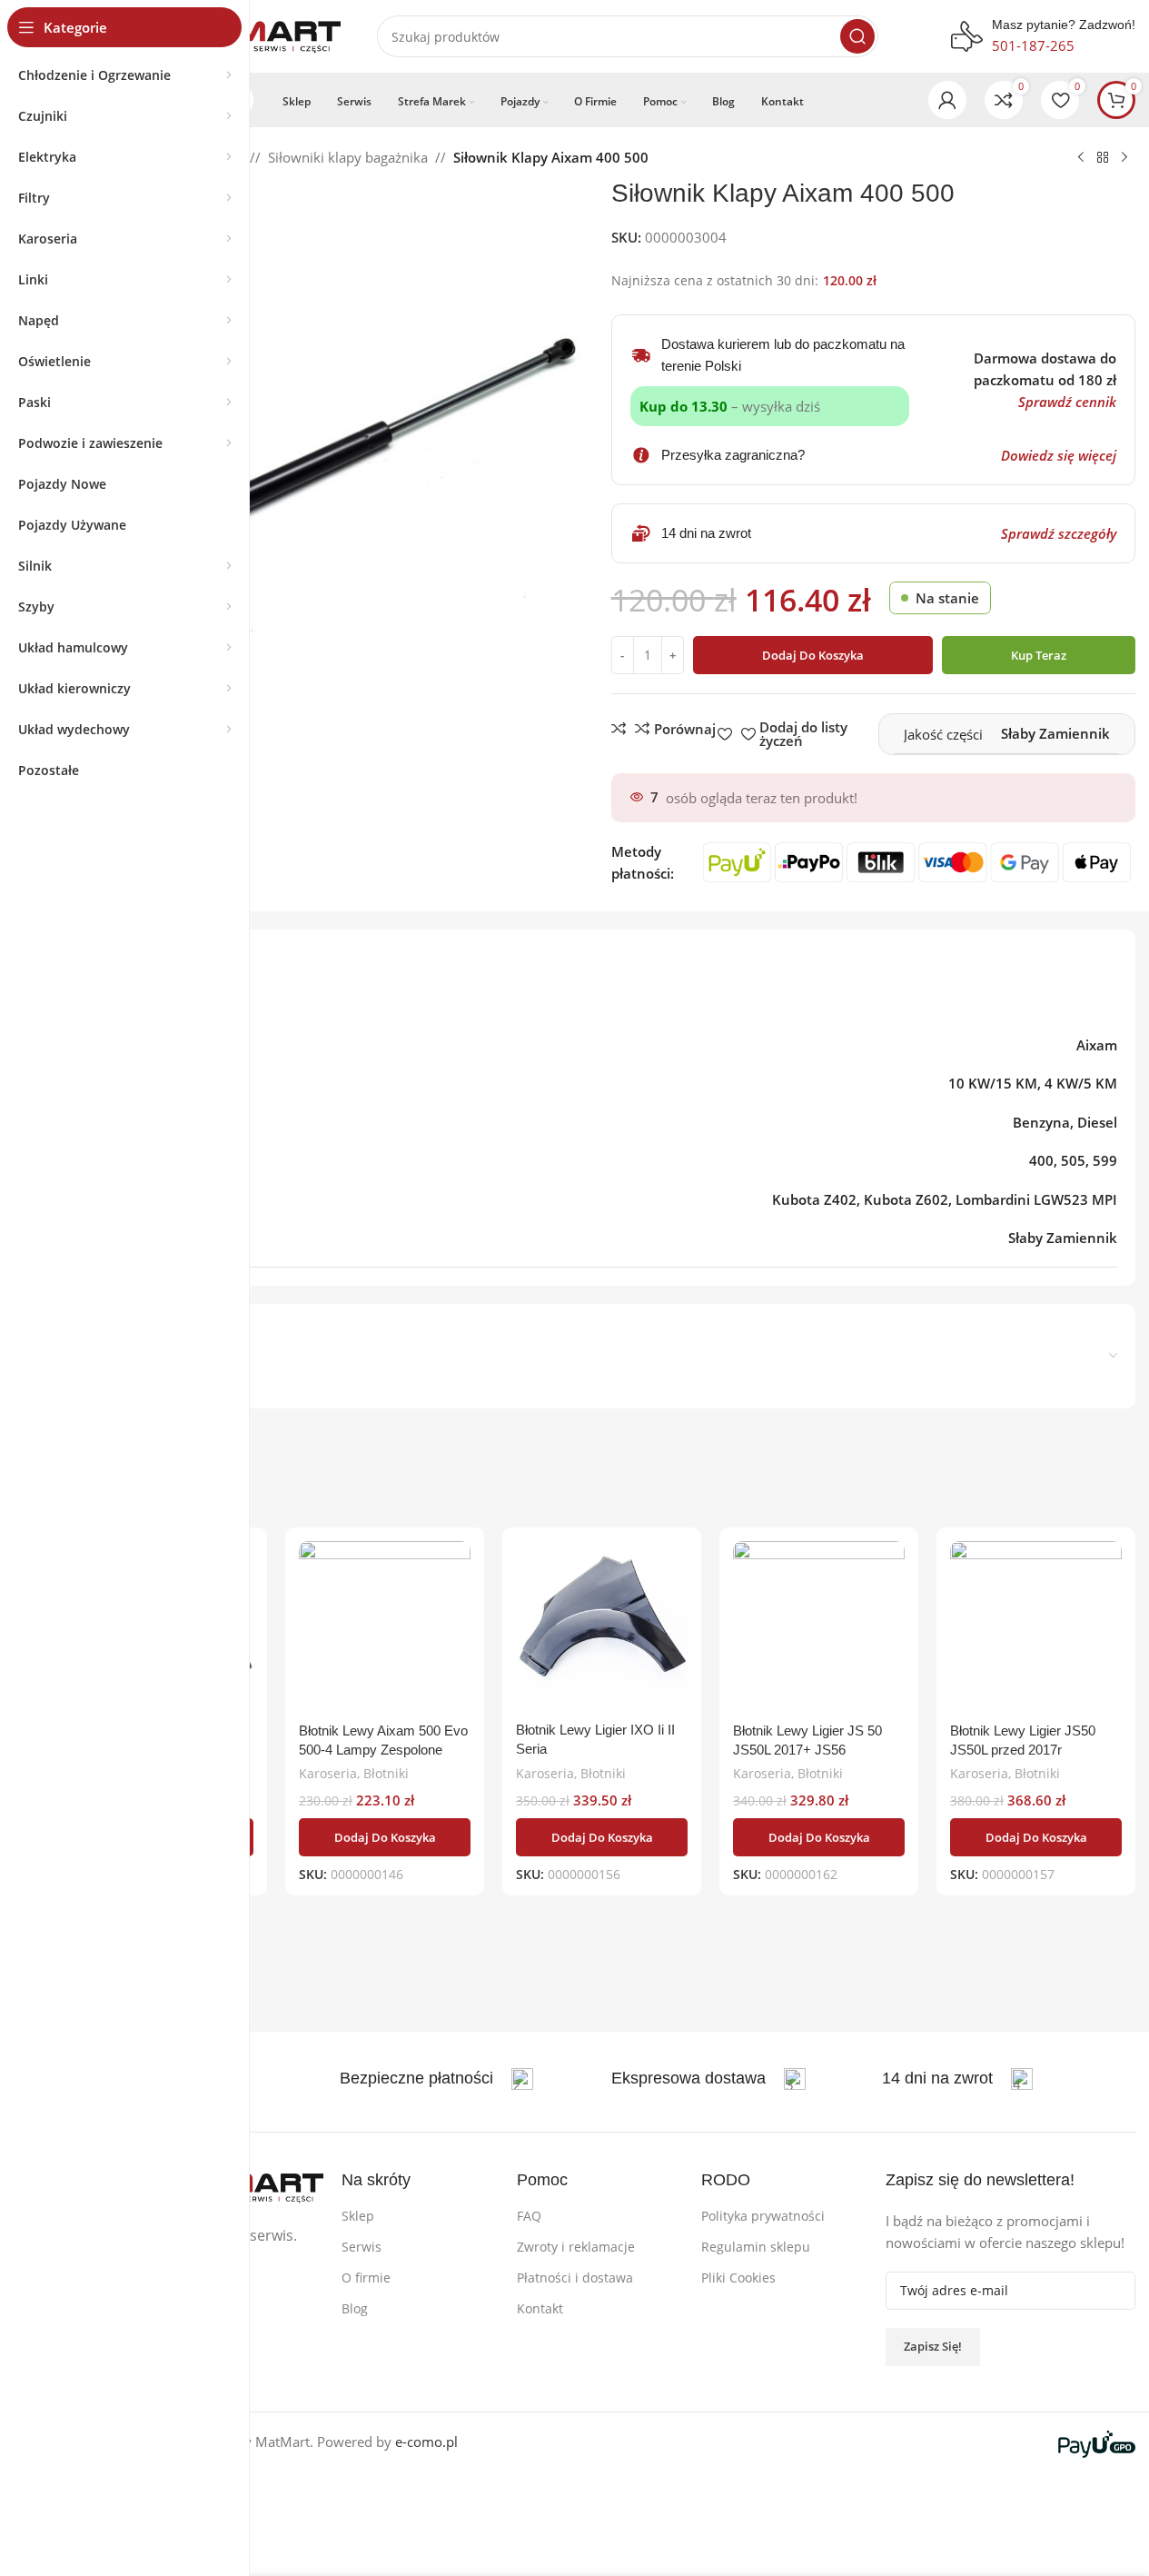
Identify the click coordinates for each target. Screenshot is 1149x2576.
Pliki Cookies (738, 2278)
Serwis (362, 2247)
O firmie (366, 2278)
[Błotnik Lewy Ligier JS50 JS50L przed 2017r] (1036, 1627)
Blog (355, 2308)
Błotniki (386, 1773)
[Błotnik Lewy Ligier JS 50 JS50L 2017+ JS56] (819, 1627)
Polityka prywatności (763, 2216)
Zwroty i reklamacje (576, 2247)
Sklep (358, 2216)
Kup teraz (1039, 655)
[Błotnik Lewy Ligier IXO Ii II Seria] (602, 1627)
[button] (385, 1837)
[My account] (947, 100)
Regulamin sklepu (756, 2247)
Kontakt (540, 2308)
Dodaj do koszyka (813, 655)
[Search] (857, 36)
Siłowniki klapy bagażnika (348, 157)
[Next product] (1124, 158)
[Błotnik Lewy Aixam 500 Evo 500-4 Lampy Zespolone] (385, 1627)
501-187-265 (1033, 45)
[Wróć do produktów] (1103, 158)
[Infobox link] (436, 2079)
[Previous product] (1081, 158)
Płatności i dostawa (575, 2278)
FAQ (529, 2216)
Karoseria (328, 1773)
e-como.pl (426, 2442)
